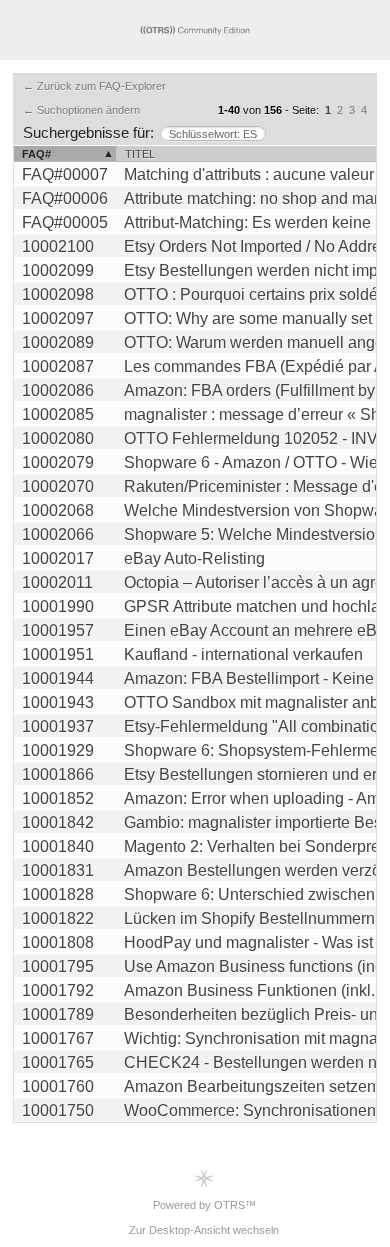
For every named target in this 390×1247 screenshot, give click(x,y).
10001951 (58, 654)
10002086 (58, 390)
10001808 (58, 942)
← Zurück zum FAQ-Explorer (94, 86)
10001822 (58, 918)
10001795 (58, 966)
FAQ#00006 (65, 198)
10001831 (58, 870)
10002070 (58, 486)
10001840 (58, 846)
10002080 (58, 438)
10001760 (58, 1086)
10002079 (58, 462)
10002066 (58, 534)
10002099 (58, 270)
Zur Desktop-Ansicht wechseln (204, 1230)
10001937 (58, 726)
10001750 (58, 1110)
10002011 (57, 582)
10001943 (58, 702)
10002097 (58, 318)
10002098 (58, 294)
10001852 (58, 798)
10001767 (58, 1038)
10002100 (58, 246)
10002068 (58, 510)
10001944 (58, 678)
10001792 (58, 990)
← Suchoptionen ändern (81, 110)
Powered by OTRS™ (204, 1205)
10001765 (58, 1062)
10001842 (58, 822)
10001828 (58, 894)
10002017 (58, 558)
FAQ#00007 (65, 174)
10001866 (58, 774)
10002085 (58, 414)
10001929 (58, 750)
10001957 (58, 630)
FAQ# (36, 154)
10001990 (58, 606)
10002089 (58, 342)
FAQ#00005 (65, 222)
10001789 (58, 1014)
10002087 (58, 366)
